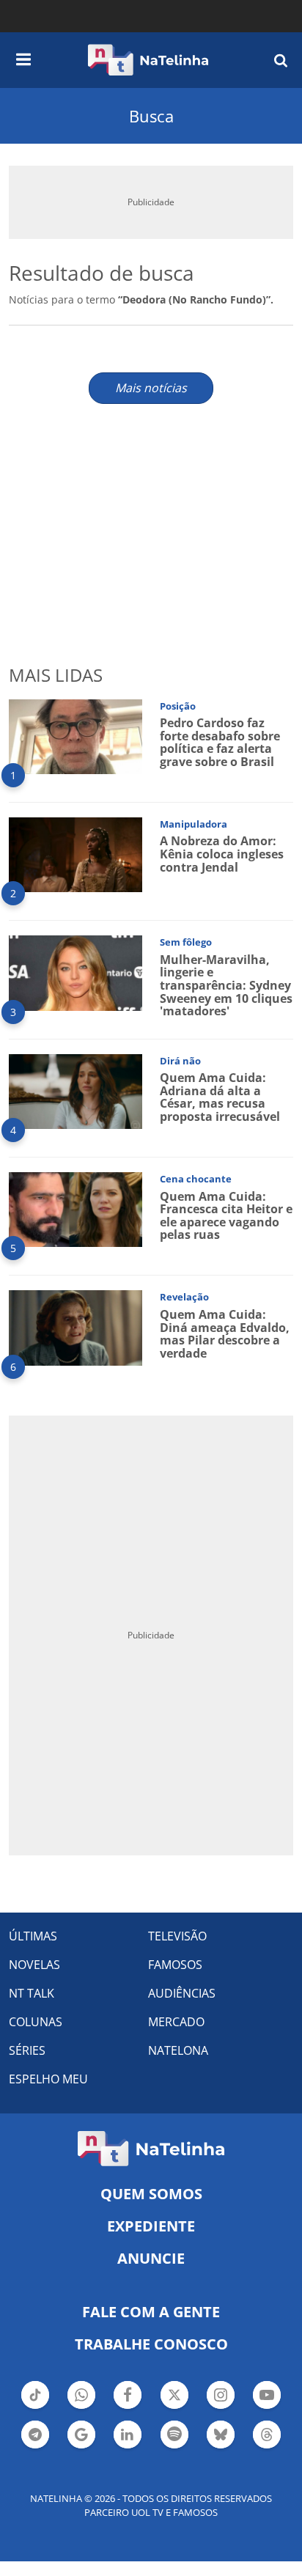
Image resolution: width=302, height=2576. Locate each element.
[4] (75, 1090)
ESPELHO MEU (48, 2079)
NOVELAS (34, 1965)
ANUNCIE (151, 2258)
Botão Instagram (221, 2407)
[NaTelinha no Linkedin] (128, 2435)
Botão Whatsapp (81, 2407)
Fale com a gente (151, 2312)
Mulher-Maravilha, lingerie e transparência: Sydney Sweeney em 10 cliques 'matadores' (226, 985)
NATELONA (178, 2050)
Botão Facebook (128, 2407)
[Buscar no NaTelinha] (281, 60)
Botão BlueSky (221, 2447)
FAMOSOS (175, 1965)
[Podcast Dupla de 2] (174, 2435)
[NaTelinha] (148, 60)
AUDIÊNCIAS (182, 1993)
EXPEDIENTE (151, 2226)
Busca (151, 116)
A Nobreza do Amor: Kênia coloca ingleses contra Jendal (222, 854)
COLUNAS (36, 2022)
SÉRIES (27, 2050)
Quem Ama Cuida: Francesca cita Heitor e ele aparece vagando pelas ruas (226, 1216)
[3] (75, 972)
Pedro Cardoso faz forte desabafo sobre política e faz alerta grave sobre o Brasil (220, 742)
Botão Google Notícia (81, 2447)
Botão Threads (267, 2447)
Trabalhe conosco (151, 2344)
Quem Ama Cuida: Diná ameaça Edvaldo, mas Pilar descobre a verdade (225, 1334)
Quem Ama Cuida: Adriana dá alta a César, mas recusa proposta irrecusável (220, 1097)
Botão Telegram (35, 2447)
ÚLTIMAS (33, 1936)
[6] (75, 1326)
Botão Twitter (174, 2407)
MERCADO (176, 2022)
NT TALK (32, 1993)
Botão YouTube (267, 2407)
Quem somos (151, 2194)
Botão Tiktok (35, 2407)
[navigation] (23, 57)
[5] (75, 1208)
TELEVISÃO (177, 1936)
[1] (75, 736)
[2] (75, 854)
